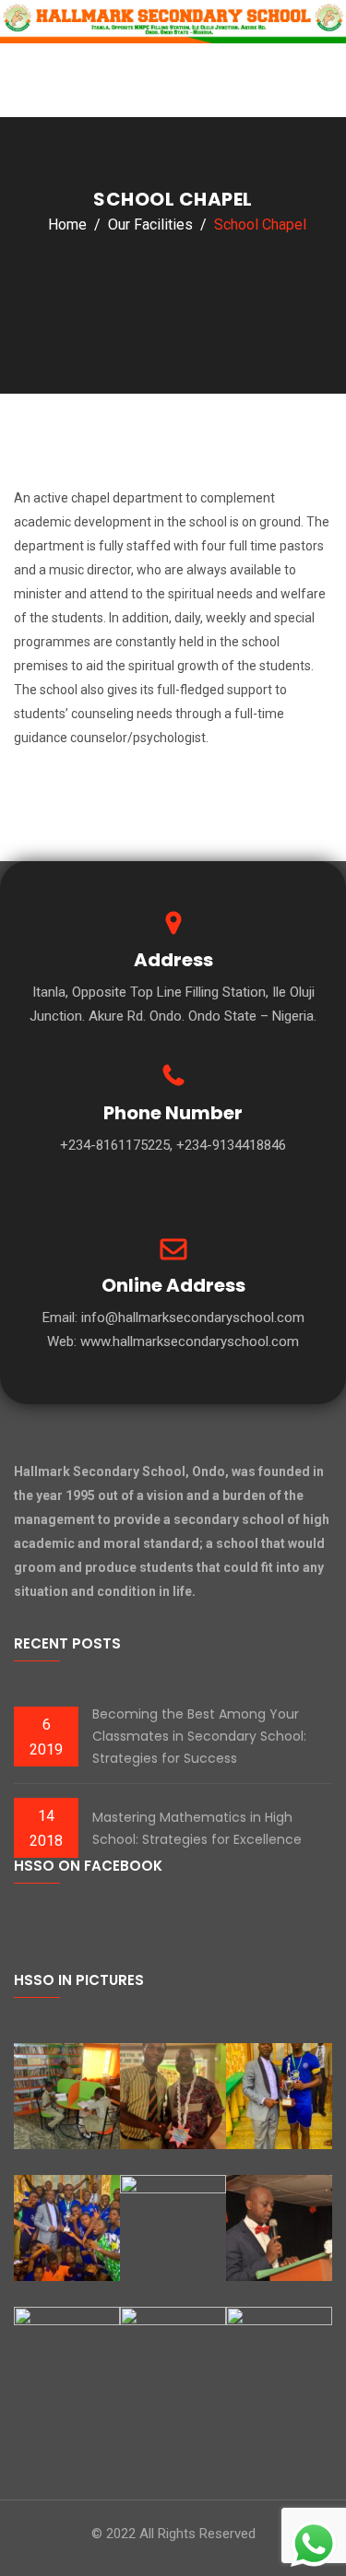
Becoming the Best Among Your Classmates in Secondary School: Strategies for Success (199, 1736)
